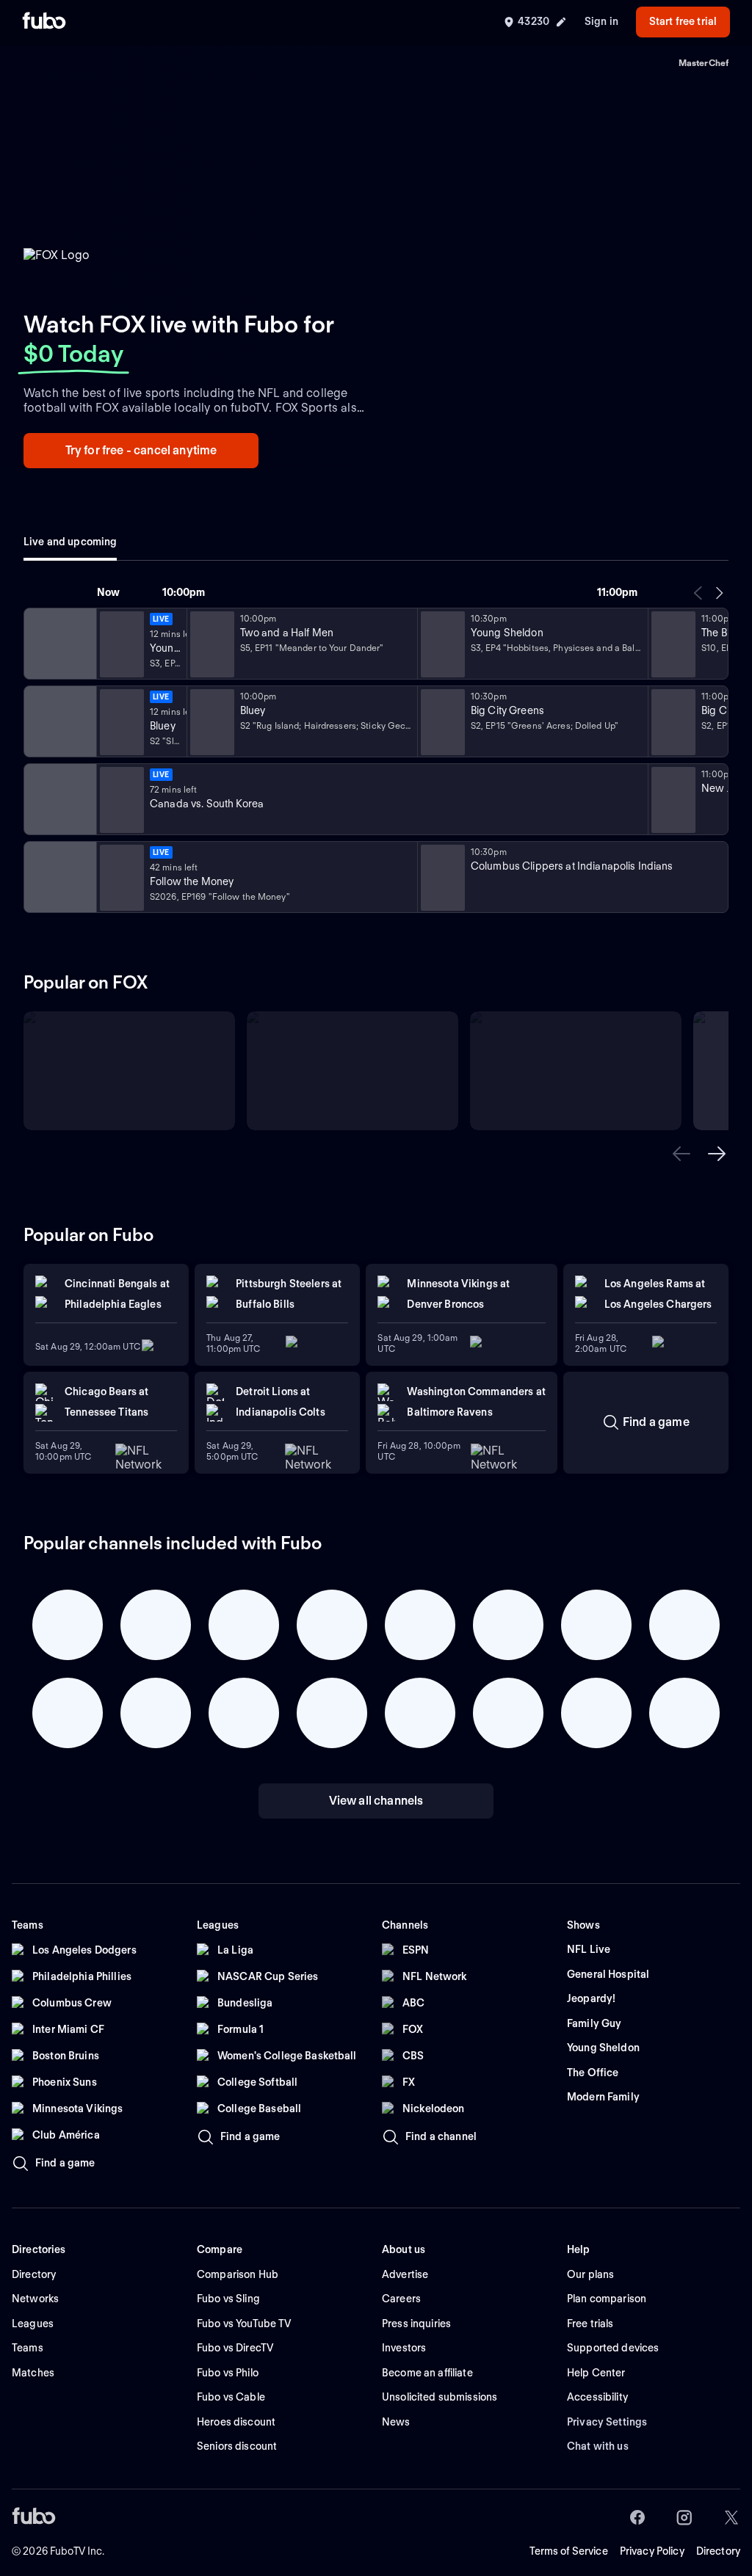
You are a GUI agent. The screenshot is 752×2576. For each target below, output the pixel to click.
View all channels (376, 1801)
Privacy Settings (607, 2422)
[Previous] (698, 593)
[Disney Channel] (59, 721)
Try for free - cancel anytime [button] (141, 450)
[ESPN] (59, 799)
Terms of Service (569, 2551)
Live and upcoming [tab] (70, 542)
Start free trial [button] (683, 21)
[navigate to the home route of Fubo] (44, 22)
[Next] (719, 593)
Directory (718, 2551)
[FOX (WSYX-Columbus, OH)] (59, 644)
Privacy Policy (652, 2551)
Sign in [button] (601, 21)
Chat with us (598, 2446)
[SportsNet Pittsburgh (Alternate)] (59, 877)
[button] (681, 1154)
